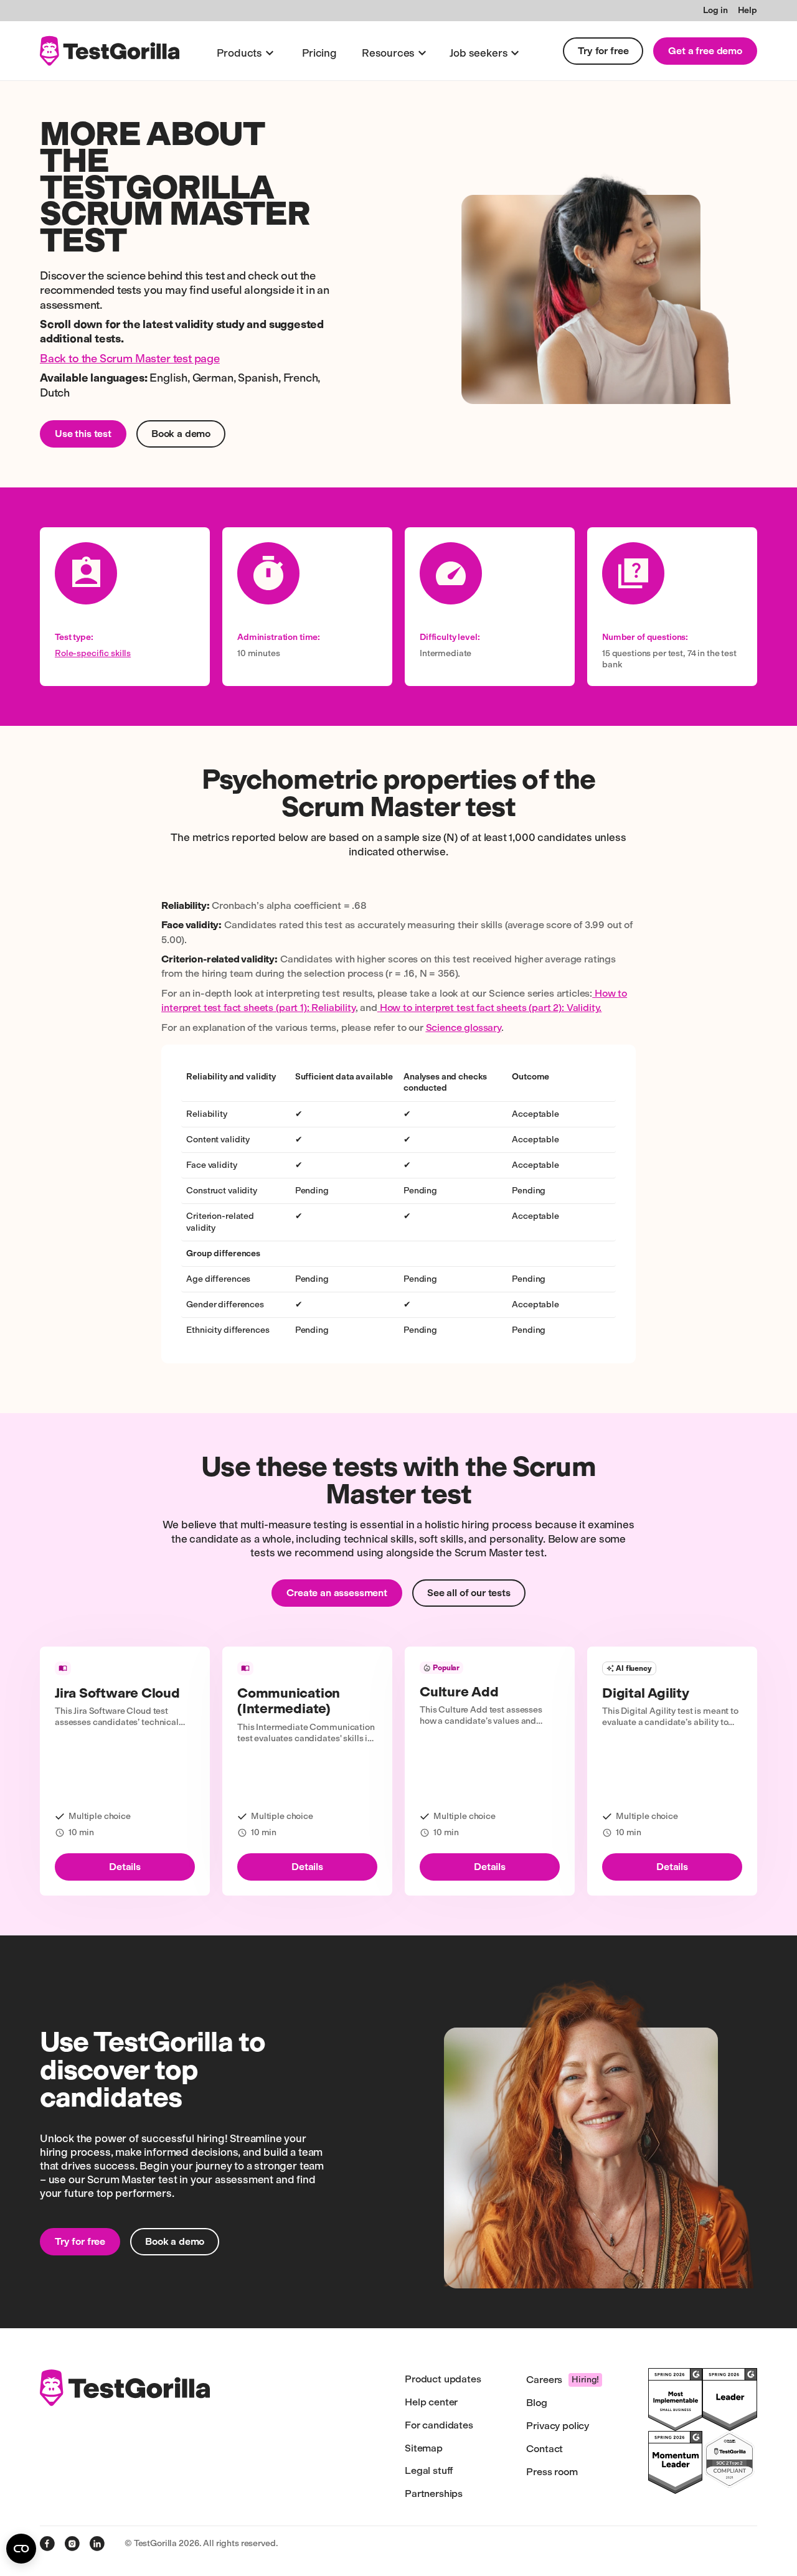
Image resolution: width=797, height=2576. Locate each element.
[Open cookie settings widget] (21, 2549)
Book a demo (181, 434)
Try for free (603, 51)
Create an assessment (337, 1593)
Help (747, 10)
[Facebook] (47, 2544)
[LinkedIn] (97, 2544)
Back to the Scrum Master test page (130, 359)
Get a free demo (705, 51)
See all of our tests (469, 1593)
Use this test (83, 434)
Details (125, 1867)
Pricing (319, 53)
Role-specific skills (93, 653)
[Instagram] (72, 2544)
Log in (715, 10)
